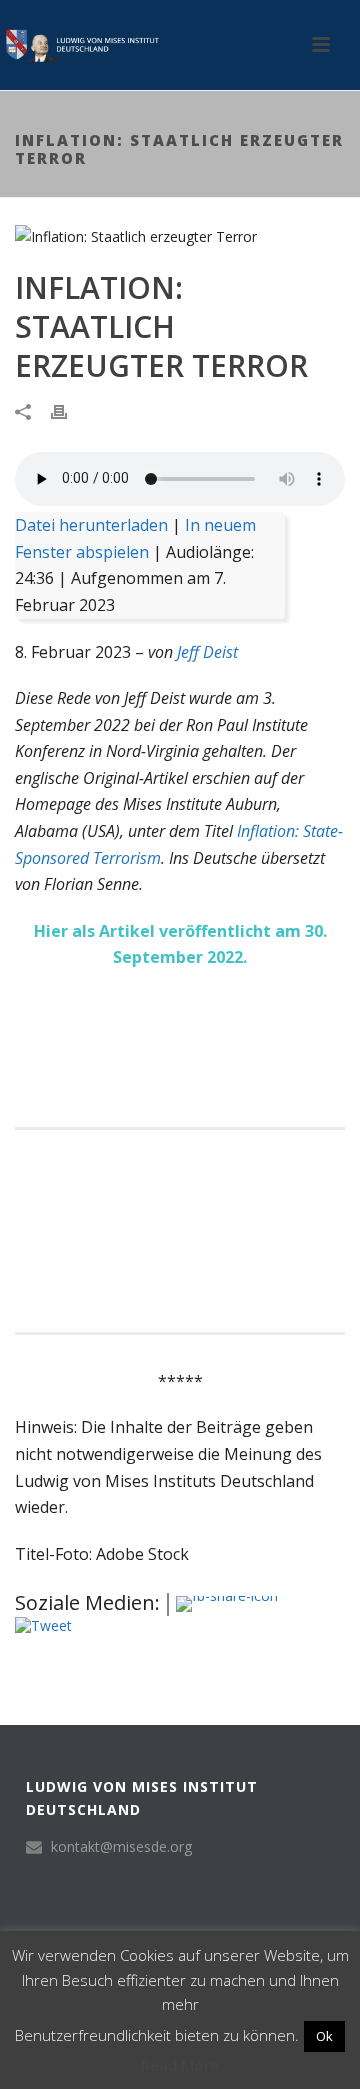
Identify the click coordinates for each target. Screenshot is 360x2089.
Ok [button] (324, 2036)
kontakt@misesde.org (121, 1847)
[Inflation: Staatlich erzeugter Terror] (180, 235)
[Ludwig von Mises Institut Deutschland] (80, 45)
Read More (180, 2065)
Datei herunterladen (91, 525)
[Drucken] (69, 410)
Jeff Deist (207, 652)
